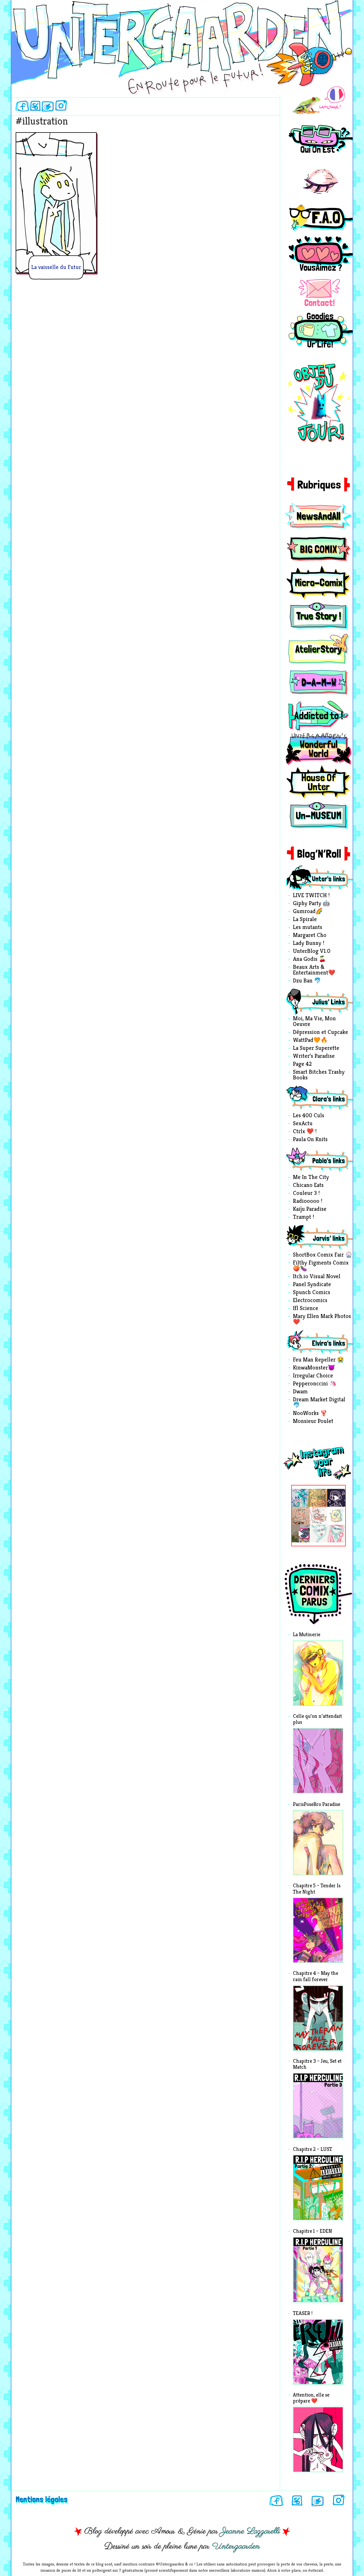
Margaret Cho (310, 936)
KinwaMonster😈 (314, 1368)
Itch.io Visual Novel (317, 1277)
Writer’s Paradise (314, 1056)
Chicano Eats (308, 1185)
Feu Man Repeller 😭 (318, 1360)
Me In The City (311, 1178)
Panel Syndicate (312, 1285)
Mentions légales (42, 2499)
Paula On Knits (310, 1140)
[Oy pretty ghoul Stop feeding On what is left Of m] (319, 1534)
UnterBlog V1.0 (312, 951)
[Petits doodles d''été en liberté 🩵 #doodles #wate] (301, 1498)
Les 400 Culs (309, 1116)
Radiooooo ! (308, 1201)
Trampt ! (303, 1217)
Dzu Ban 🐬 (307, 981)
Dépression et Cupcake (320, 1033)
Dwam (300, 1392)
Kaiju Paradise (310, 1209)
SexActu (303, 1124)
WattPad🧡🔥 (310, 1040)
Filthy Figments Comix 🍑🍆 (321, 1266)
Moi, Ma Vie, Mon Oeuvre (314, 1022)
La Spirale (305, 920)
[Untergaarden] (182, 42)
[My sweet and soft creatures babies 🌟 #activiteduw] (301, 1534)
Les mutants (308, 928)
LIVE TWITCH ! (311, 896)
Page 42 (302, 1064)
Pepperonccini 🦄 (315, 1384)
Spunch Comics (312, 1293)
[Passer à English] (318, 101)
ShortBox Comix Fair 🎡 (323, 1255)
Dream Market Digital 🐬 (319, 1403)
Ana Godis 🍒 (309, 959)
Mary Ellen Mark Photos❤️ (322, 1319)
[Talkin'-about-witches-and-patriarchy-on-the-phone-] (301, 1516)
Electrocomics (310, 1301)
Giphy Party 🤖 (311, 904)
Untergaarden (236, 2546)
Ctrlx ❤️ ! (305, 1132)
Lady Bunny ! (309, 944)
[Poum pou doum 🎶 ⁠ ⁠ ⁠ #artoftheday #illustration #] (336, 1498)
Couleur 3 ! (306, 1193)
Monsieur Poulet (313, 1422)
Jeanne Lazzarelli (250, 2531)
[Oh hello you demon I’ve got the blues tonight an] (336, 1534)
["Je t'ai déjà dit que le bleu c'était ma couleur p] (319, 1498)
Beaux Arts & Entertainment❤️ (314, 970)
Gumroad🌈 (308, 912)
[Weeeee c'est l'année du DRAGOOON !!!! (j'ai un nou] (319, 1516)
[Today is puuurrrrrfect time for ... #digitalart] (336, 1516)
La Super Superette (316, 1048)
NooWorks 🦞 (310, 1414)
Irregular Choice (313, 1376)
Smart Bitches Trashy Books (319, 1075)
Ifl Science (306, 1309)
